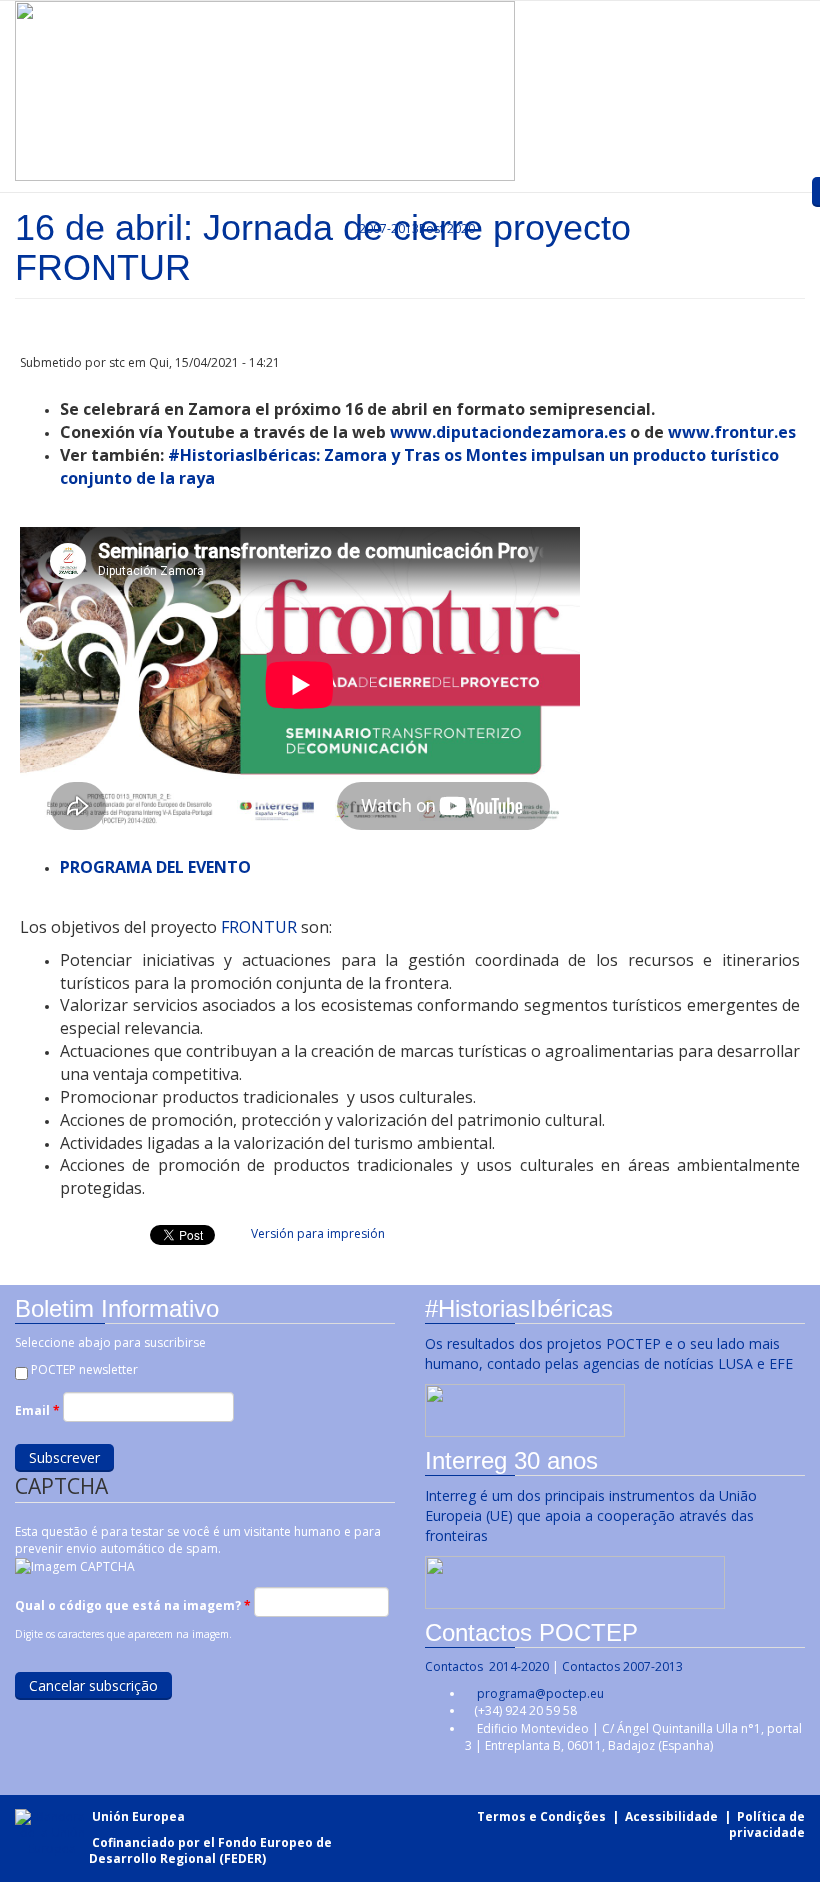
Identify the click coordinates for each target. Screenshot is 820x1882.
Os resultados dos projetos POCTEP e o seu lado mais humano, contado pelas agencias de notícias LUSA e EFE (611, 1353)
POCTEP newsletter (84, 1369)
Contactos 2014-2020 (487, 1666)
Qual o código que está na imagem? (133, 1605)
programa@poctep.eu (540, 1693)
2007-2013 (387, 228)
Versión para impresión (318, 1233)
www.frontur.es (732, 432)
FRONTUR (261, 927)
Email (37, 1410)
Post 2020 (447, 228)
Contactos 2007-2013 (622, 1666)
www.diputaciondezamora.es (508, 432)
